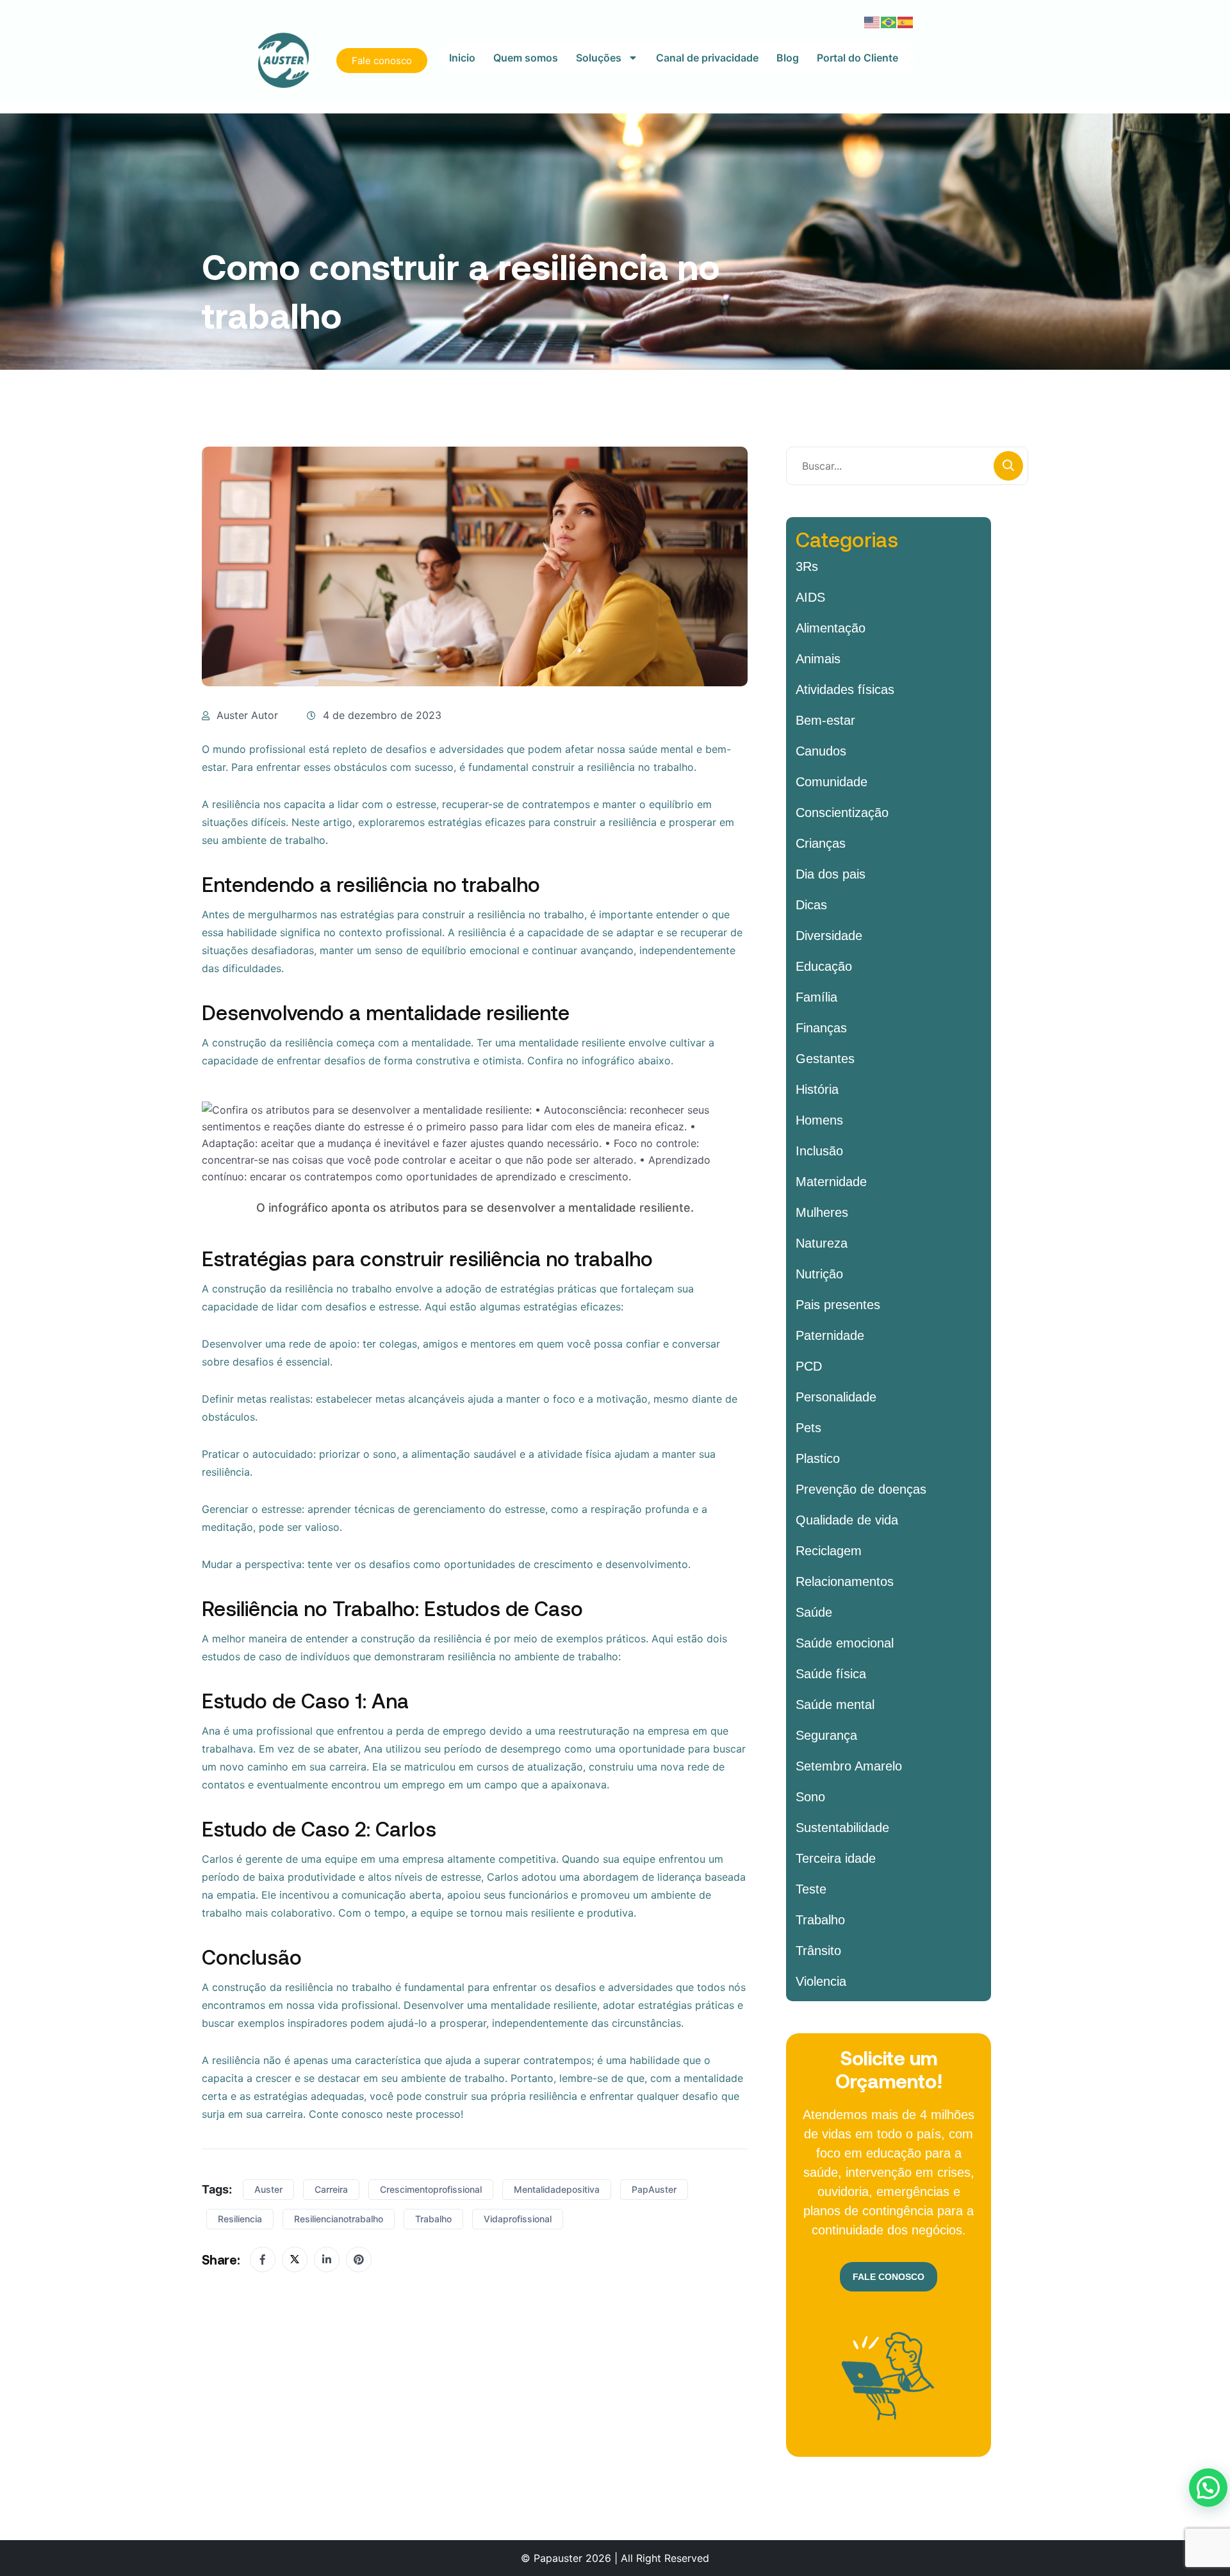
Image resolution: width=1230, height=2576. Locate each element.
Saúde (814, 1612)
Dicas (811, 905)
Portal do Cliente (857, 58)
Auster (268, 2189)
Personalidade (836, 1397)
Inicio (462, 58)
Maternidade (831, 1182)
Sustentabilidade (842, 1828)
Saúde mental (835, 1705)
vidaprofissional (518, 2219)
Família (816, 997)
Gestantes (825, 1059)
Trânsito (818, 1951)
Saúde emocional (845, 1643)
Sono (810, 1797)
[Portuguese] (889, 21)
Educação (824, 966)
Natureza (822, 1243)
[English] (873, 21)
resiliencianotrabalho (339, 2219)
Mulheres (822, 1212)
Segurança (826, 1735)
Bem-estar (825, 720)
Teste (811, 1889)
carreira (331, 2189)
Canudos (821, 751)
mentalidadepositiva (557, 2189)
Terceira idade (836, 1858)
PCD (809, 1366)
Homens (819, 1120)
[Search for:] (907, 466)
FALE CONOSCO (889, 2277)
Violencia (821, 1981)
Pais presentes (838, 1305)
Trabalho (433, 2219)
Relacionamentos (845, 1581)
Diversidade (829, 936)
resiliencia (240, 2219)
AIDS (810, 597)
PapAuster (654, 2189)
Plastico (818, 1458)
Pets (808, 1428)
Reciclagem (829, 1551)
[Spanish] (906, 21)
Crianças (821, 843)
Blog (788, 58)
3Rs (807, 566)
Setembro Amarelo (849, 1766)
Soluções (599, 58)
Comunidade (832, 782)
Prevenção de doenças (861, 1489)
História (817, 1089)
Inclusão (819, 1151)
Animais (818, 659)
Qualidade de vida (847, 1520)
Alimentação (831, 628)
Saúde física (831, 1674)
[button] (1208, 2488)
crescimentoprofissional (431, 2189)
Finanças (821, 1028)
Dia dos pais (831, 874)
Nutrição (819, 1274)
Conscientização (842, 813)
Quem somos (526, 58)
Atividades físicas (845, 689)
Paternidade (830, 1335)
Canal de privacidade (707, 58)
